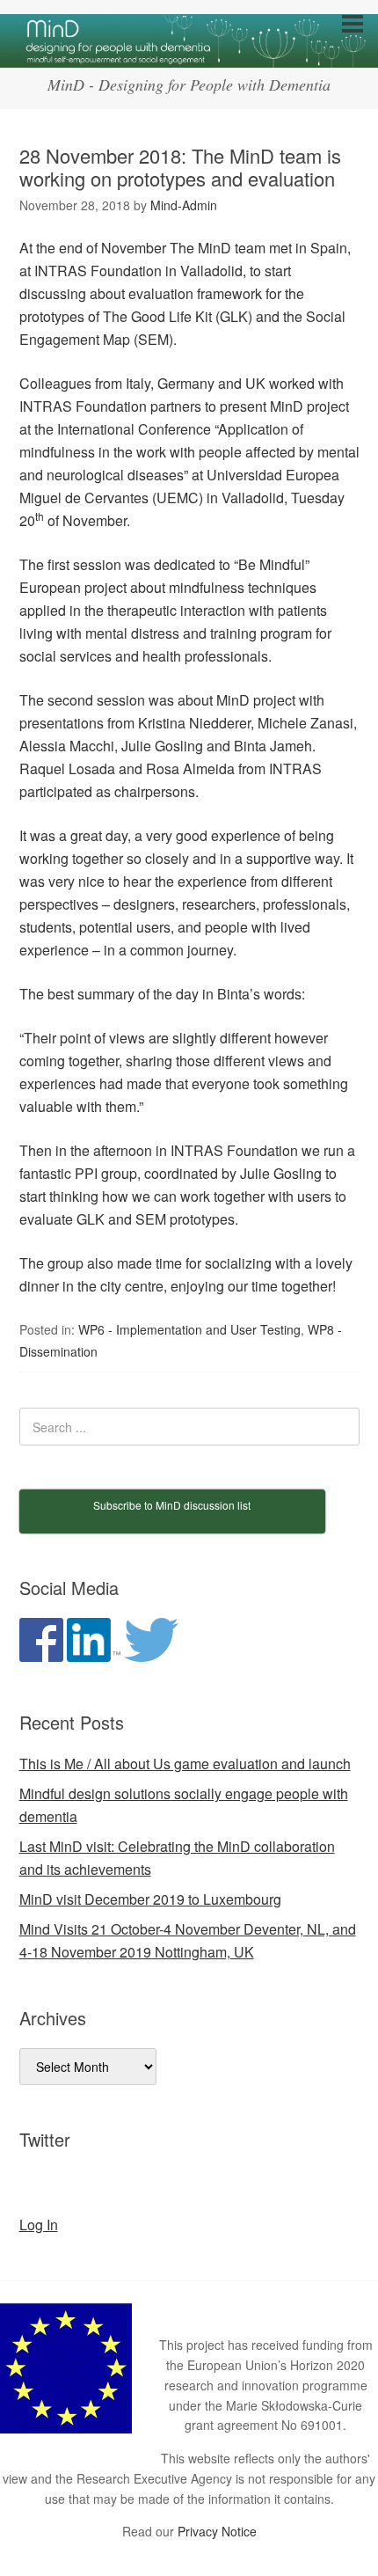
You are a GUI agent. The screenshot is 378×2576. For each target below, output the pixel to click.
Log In (39, 2225)
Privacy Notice (217, 2531)
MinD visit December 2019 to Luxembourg (150, 1899)
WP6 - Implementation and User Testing (189, 1329)
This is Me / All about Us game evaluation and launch (185, 1764)
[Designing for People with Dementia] (189, 51)
